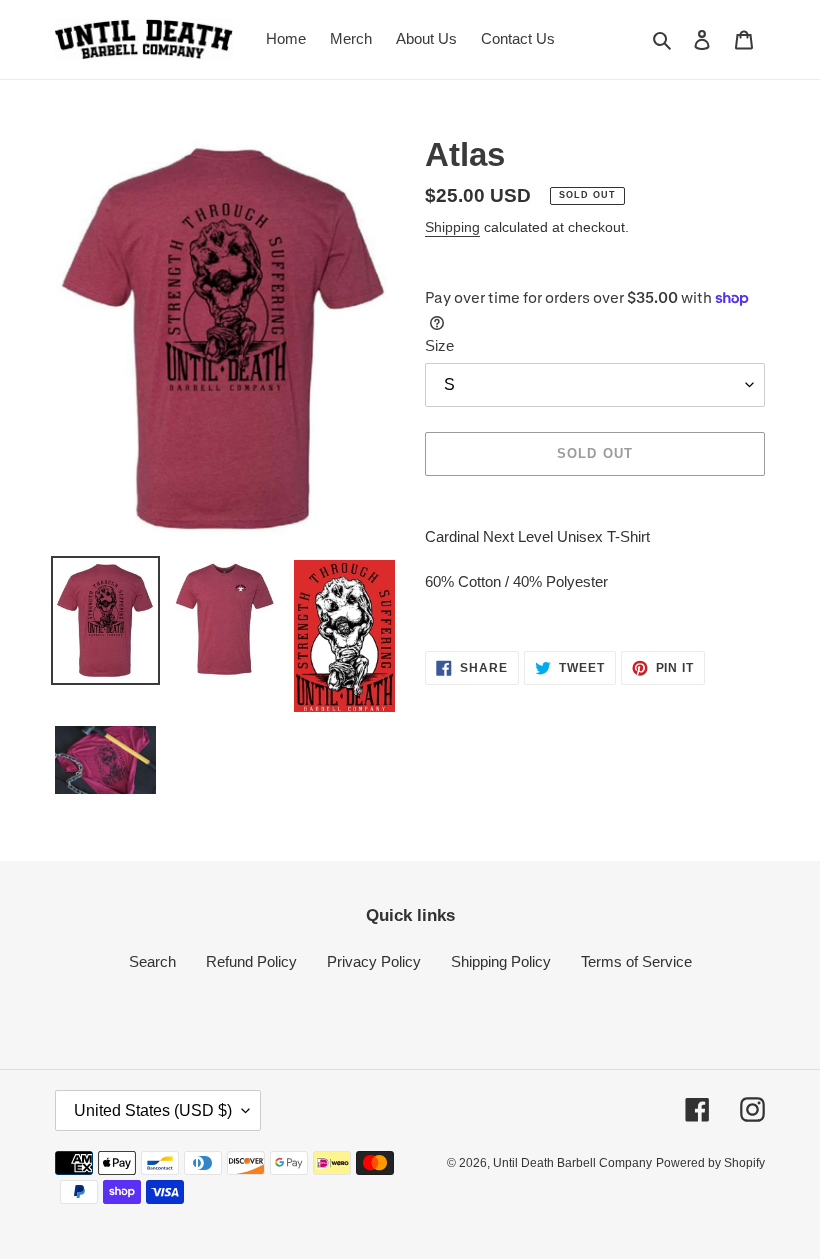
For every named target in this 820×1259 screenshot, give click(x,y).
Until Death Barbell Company (572, 1163)
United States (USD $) (153, 1110)
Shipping (452, 227)
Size (439, 345)
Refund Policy (251, 961)
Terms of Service (636, 961)
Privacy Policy (374, 961)
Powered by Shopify (710, 1163)
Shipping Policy (501, 961)
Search (152, 961)
